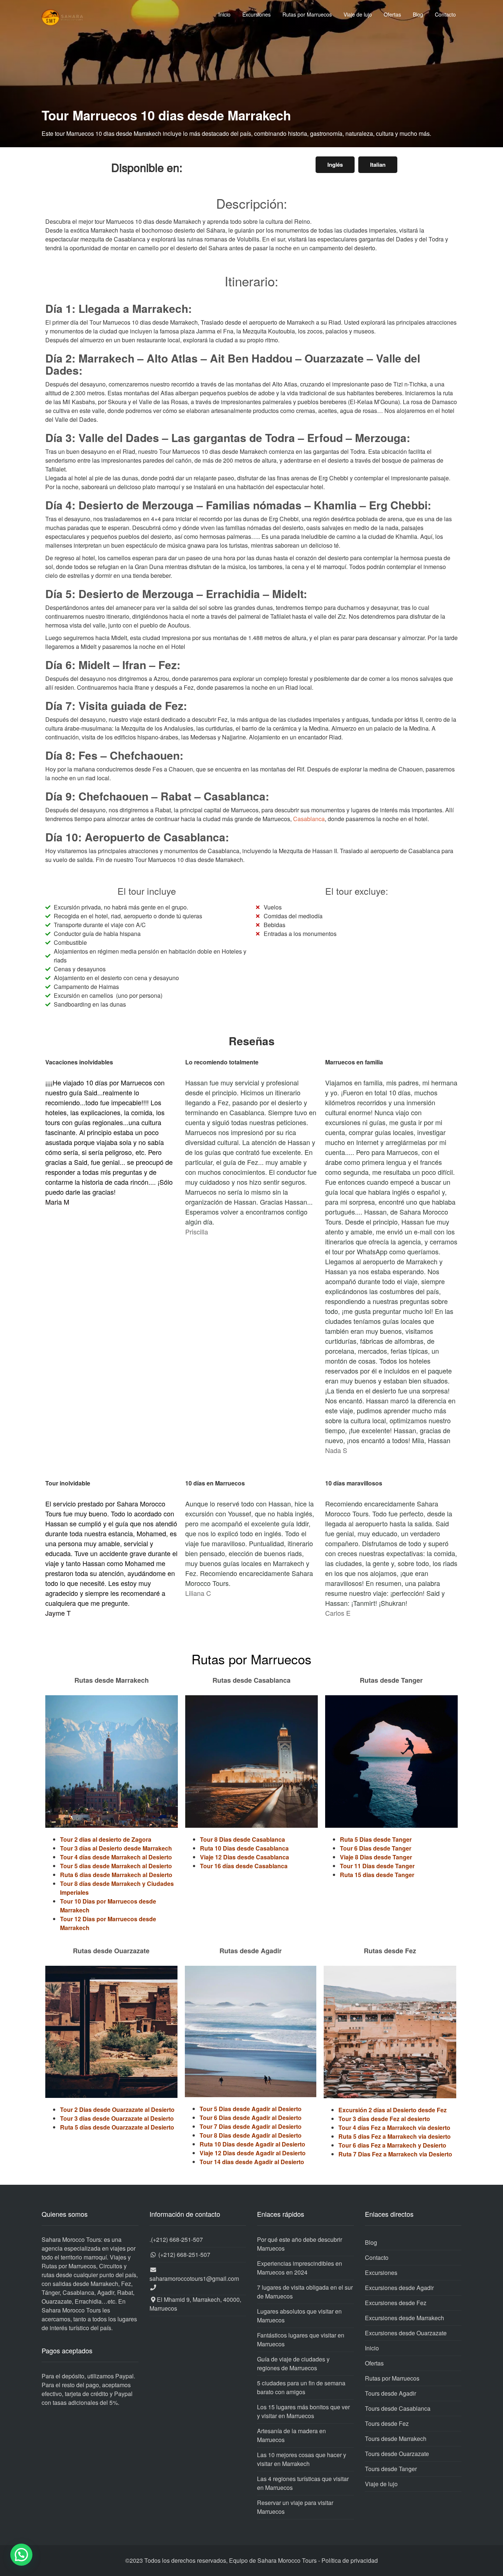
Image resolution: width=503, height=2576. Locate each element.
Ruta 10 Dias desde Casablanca (244, 1848)
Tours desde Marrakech (396, 2439)
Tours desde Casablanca (398, 2408)
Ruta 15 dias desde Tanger (377, 1875)
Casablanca (309, 819)
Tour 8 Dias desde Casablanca (242, 1839)
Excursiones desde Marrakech (404, 2318)
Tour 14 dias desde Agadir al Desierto (252, 2162)
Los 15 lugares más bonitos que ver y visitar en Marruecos (303, 2411)
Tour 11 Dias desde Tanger (377, 1866)
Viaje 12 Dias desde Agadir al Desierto (253, 2153)
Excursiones (256, 14)
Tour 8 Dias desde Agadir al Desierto (251, 2135)
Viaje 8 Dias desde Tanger (376, 1857)
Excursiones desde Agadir (399, 2288)
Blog (418, 14)
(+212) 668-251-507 (177, 2239)
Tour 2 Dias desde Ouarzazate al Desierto (117, 2109)
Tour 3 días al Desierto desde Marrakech (116, 1848)
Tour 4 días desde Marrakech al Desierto (116, 1857)
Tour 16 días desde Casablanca (244, 1866)
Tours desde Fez (387, 2423)
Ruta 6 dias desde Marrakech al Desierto (116, 1875)
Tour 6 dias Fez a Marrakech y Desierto (392, 2145)
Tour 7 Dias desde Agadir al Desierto (251, 2126)
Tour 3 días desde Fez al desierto (384, 2119)
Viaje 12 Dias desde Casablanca (245, 1857)
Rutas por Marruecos (307, 14)
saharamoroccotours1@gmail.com (194, 2278)
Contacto (445, 14)
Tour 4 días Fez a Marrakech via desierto (394, 2128)
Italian (378, 165)
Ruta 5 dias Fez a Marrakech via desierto (395, 2136)
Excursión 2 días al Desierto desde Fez (393, 2110)
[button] (21, 2555)
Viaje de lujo (358, 14)
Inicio (224, 14)
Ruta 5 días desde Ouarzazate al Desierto (117, 2127)
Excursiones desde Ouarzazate (406, 2333)
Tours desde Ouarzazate (397, 2454)
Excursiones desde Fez (396, 2303)
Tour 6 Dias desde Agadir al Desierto (251, 2118)
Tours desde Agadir (391, 2393)
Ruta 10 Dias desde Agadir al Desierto (252, 2144)
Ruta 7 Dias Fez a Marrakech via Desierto (395, 2154)
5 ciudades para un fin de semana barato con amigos (301, 2387)
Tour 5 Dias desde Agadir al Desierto (251, 2109)
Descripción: (252, 203)
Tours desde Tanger (391, 2469)
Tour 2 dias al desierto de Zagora (106, 1839)
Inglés (335, 165)
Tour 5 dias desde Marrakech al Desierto (116, 1866)
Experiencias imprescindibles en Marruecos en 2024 (300, 2268)
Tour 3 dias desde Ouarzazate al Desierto (117, 2118)
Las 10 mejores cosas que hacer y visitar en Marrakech (302, 2459)
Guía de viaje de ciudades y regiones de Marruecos (293, 2363)
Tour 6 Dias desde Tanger (376, 1848)
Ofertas (392, 14)
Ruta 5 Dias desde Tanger (376, 1839)
